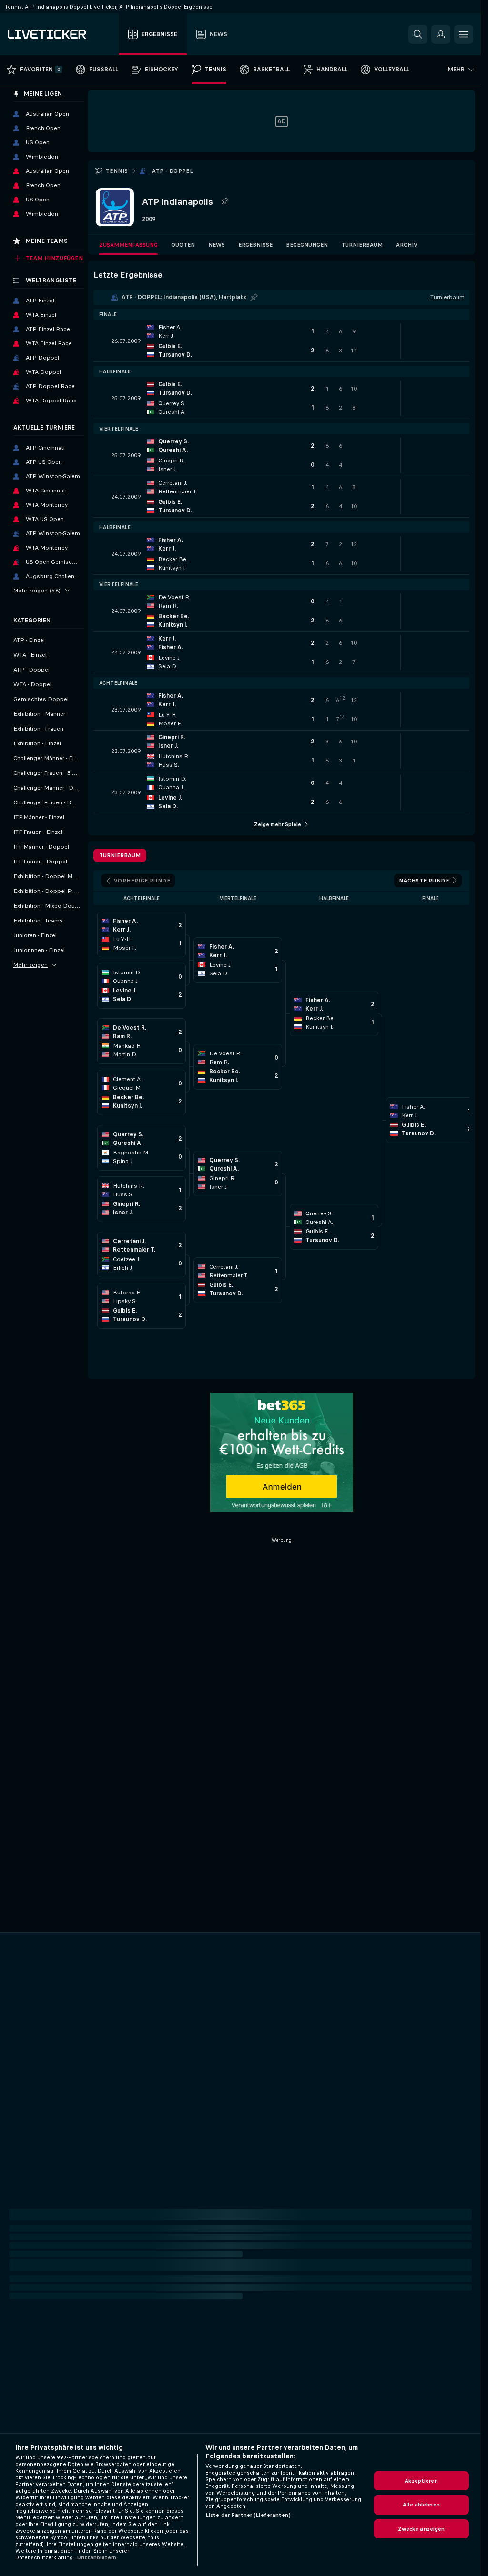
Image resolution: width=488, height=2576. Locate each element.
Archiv (407, 245)
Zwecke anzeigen (422, 2529)
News (217, 245)
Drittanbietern (97, 2557)
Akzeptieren (421, 2481)
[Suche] (418, 34)
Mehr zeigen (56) (37, 591)
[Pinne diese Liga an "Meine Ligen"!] (254, 297)
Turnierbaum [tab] (120, 855)
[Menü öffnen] (464, 34)
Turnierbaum (362, 245)
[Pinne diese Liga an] (224, 201)
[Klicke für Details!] (281, 341)
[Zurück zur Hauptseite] (61, 34)
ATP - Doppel (173, 171)
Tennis (117, 171)
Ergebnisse (255, 245)
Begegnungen (307, 245)
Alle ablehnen (421, 2505)
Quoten (183, 245)
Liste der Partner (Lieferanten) (248, 2515)
